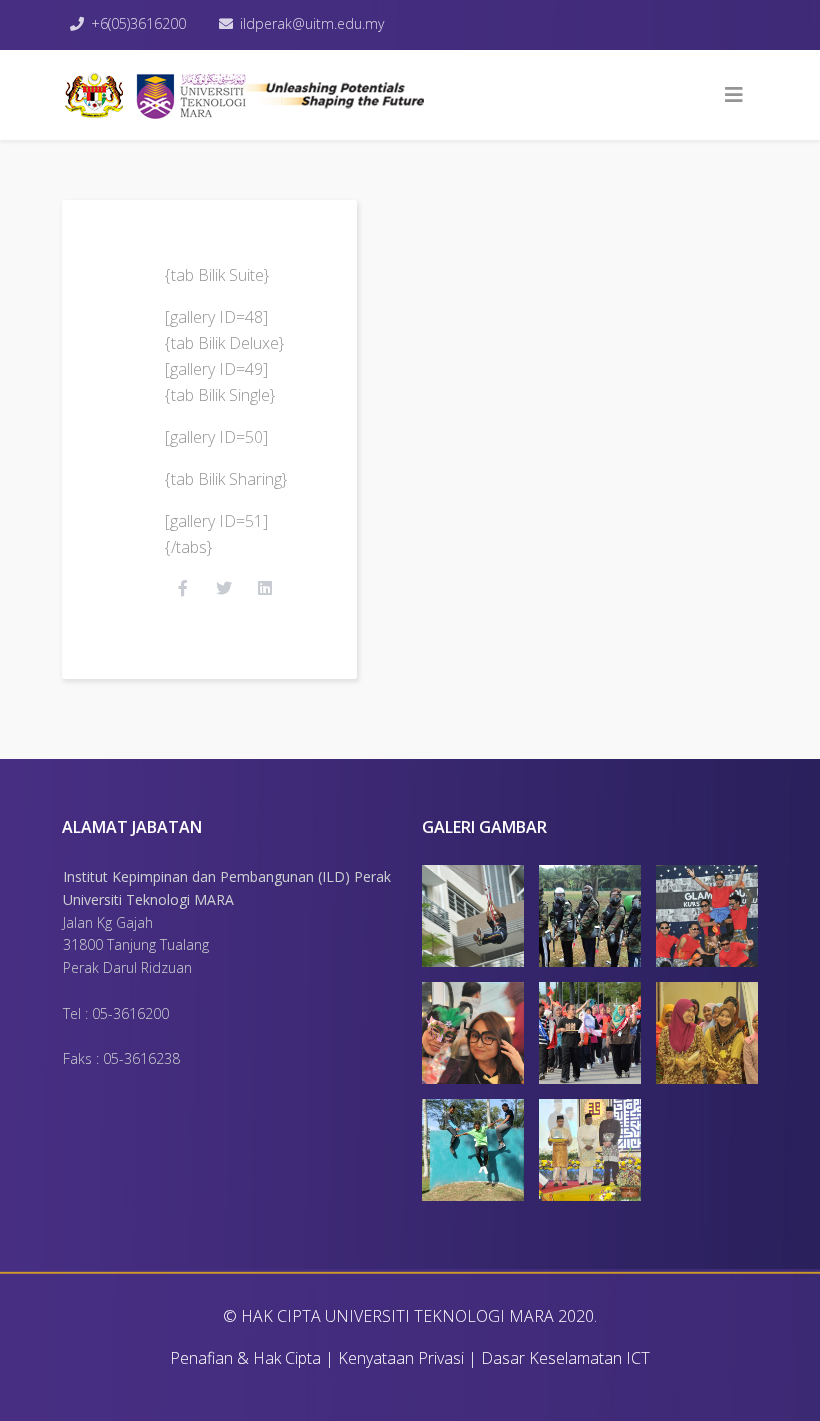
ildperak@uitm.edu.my (312, 23)
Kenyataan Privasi (401, 1358)
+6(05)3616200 (138, 23)
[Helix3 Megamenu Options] (734, 95)
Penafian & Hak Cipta (245, 1358)
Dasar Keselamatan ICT (565, 1358)
